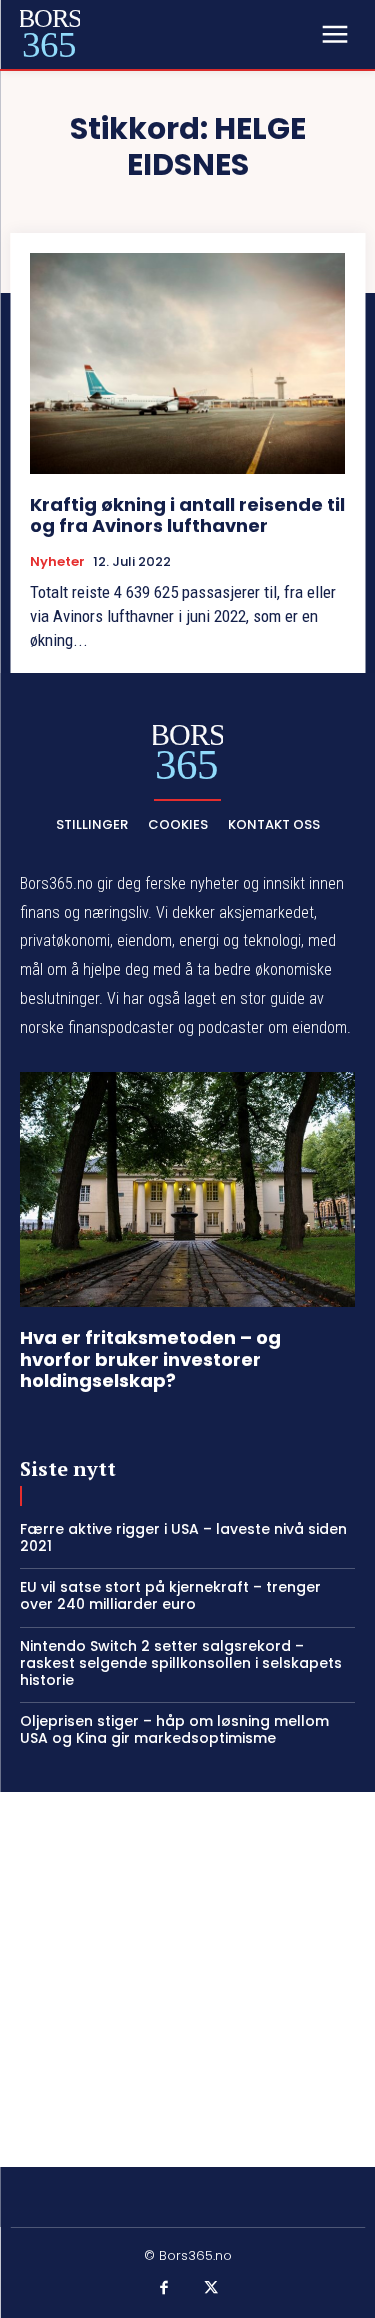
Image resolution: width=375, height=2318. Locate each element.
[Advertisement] (187, 1979)
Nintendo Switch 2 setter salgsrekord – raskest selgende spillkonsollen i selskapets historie (181, 1663)
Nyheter (57, 562)
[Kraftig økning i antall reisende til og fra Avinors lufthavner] (187, 363)
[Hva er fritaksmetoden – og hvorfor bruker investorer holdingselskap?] (187, 1189)
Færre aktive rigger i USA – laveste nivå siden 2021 (183, 1537)
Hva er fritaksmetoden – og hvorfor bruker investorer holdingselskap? (150, 1359)
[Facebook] (164, 2289)
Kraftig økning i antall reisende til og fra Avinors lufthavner (187, 515)
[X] (212, 2289)
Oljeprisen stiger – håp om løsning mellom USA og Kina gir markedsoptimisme (174, 1729)
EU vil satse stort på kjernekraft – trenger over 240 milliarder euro (170, 1595)
